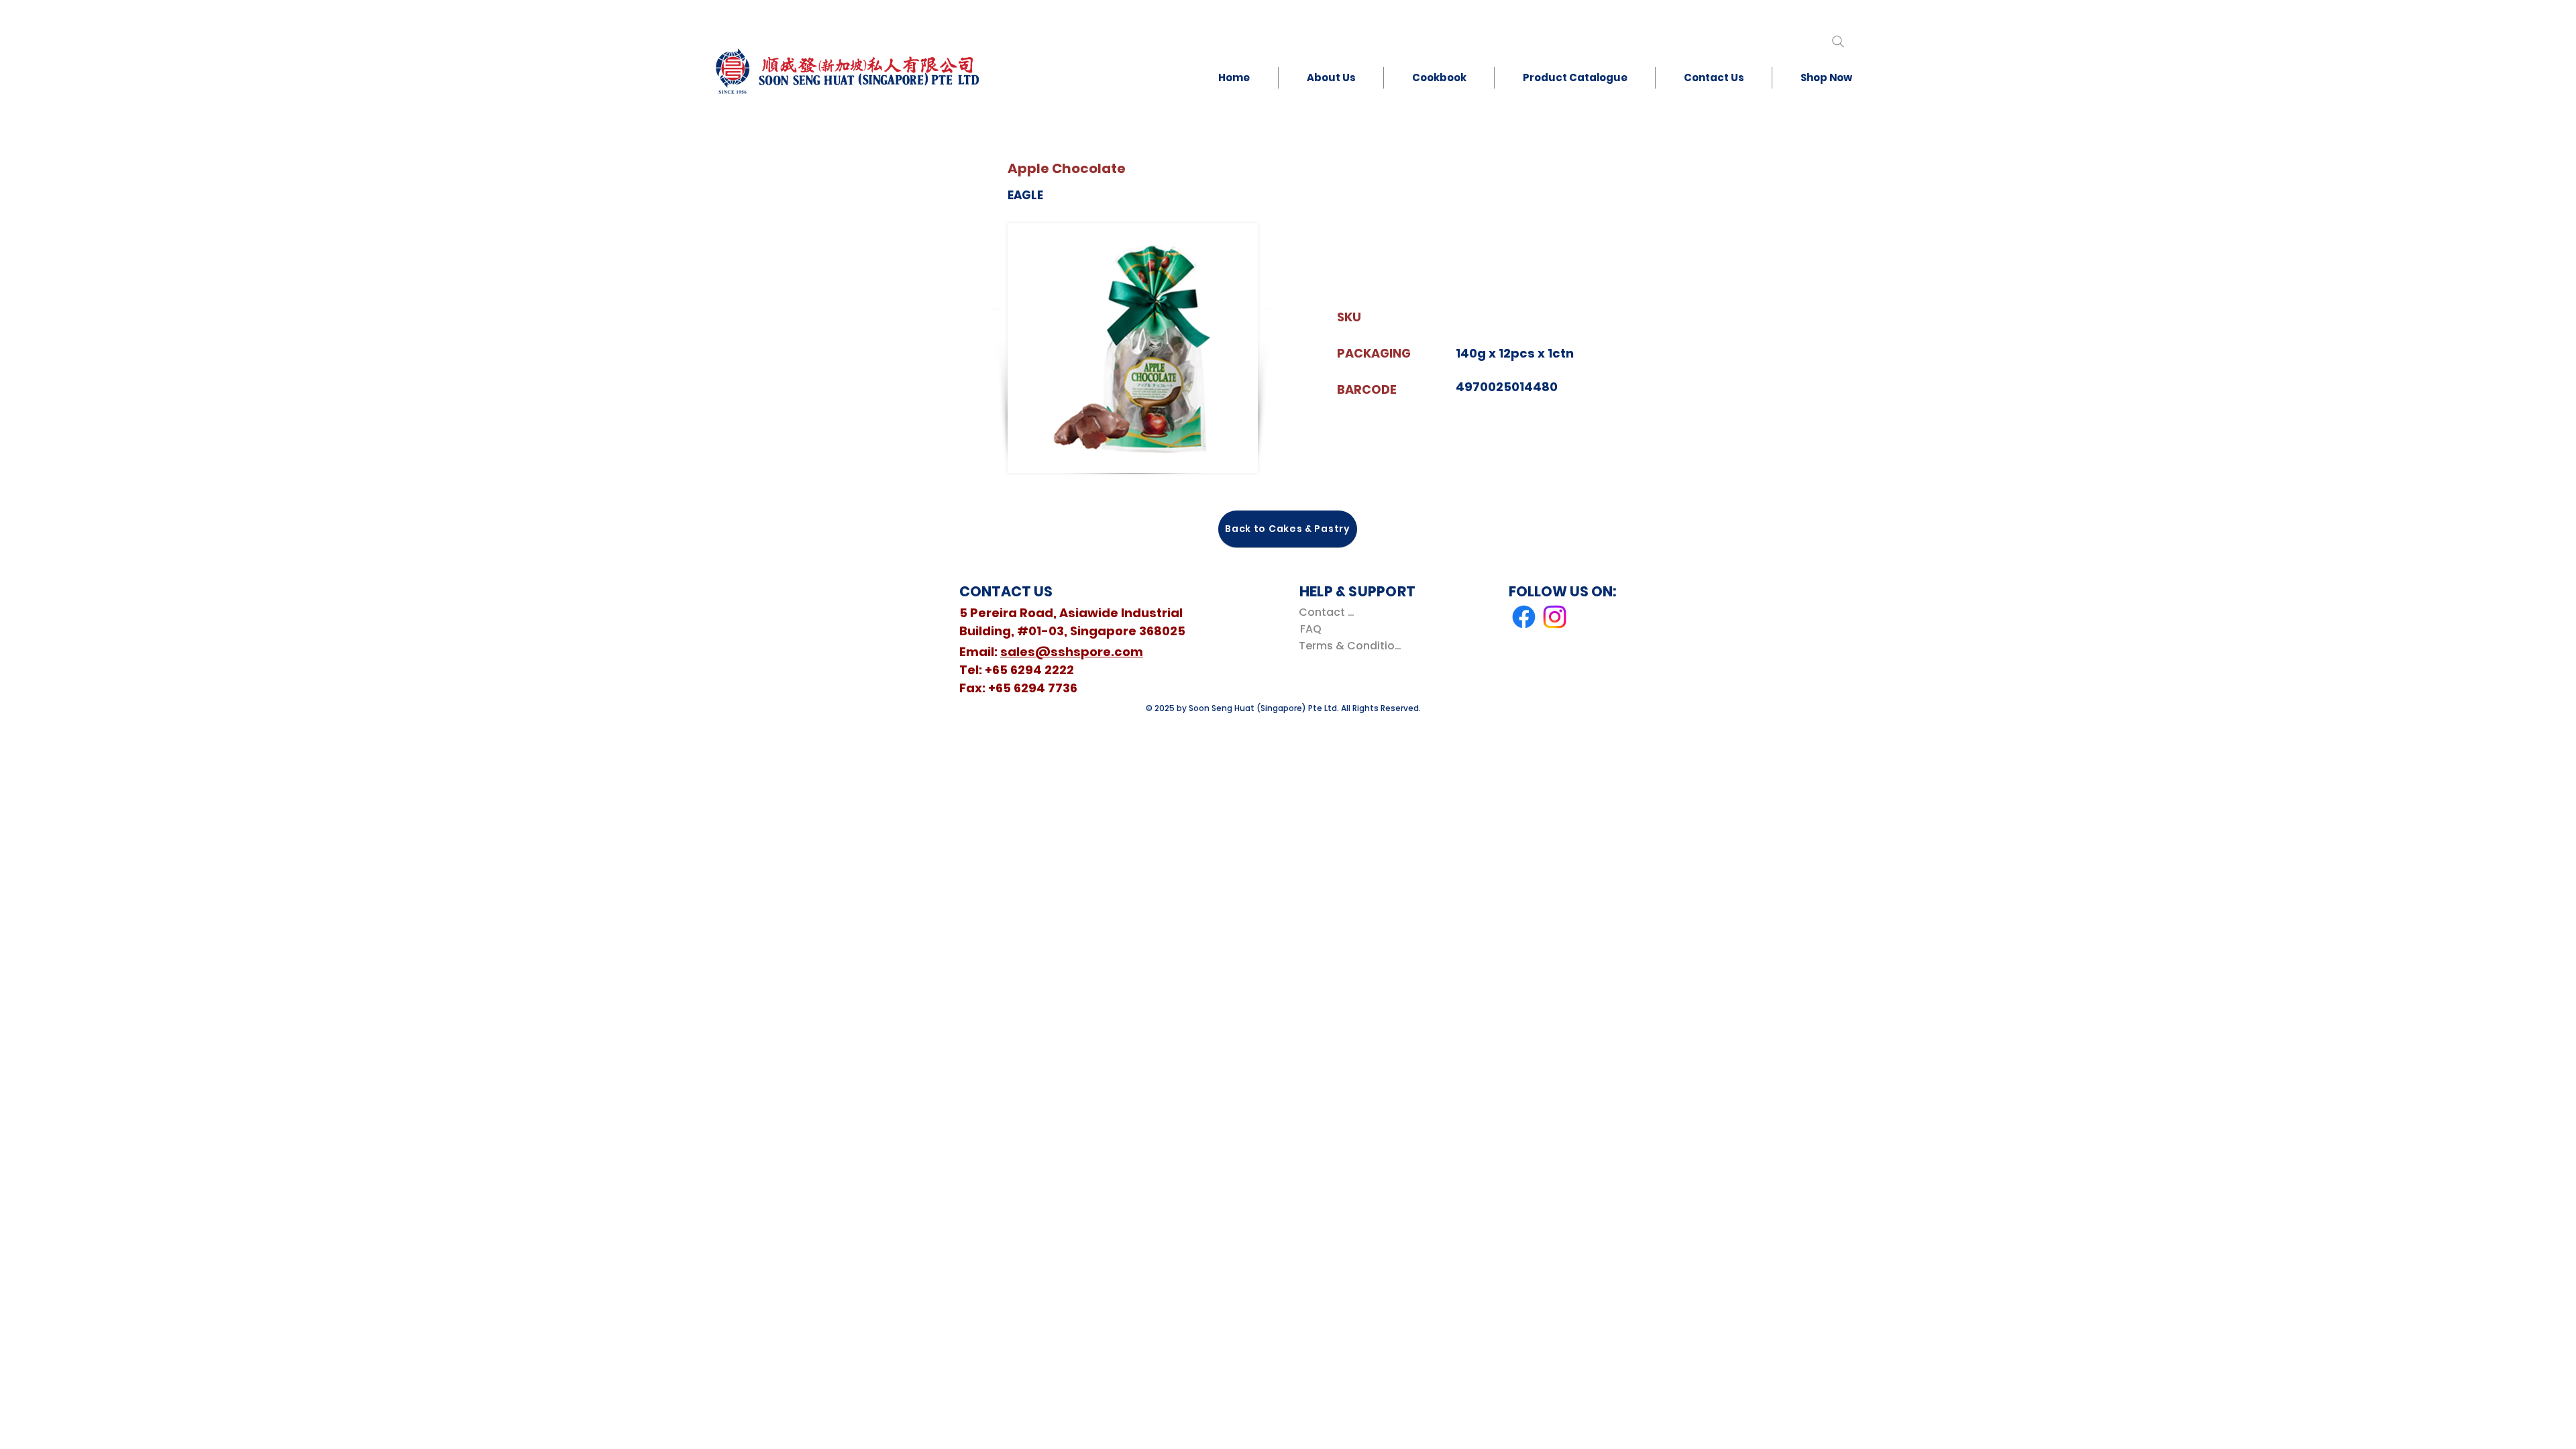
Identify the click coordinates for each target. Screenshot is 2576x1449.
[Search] (1838, 41)
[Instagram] (1555, 617)
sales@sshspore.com (1072, 652)
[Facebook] (1524, 617)
